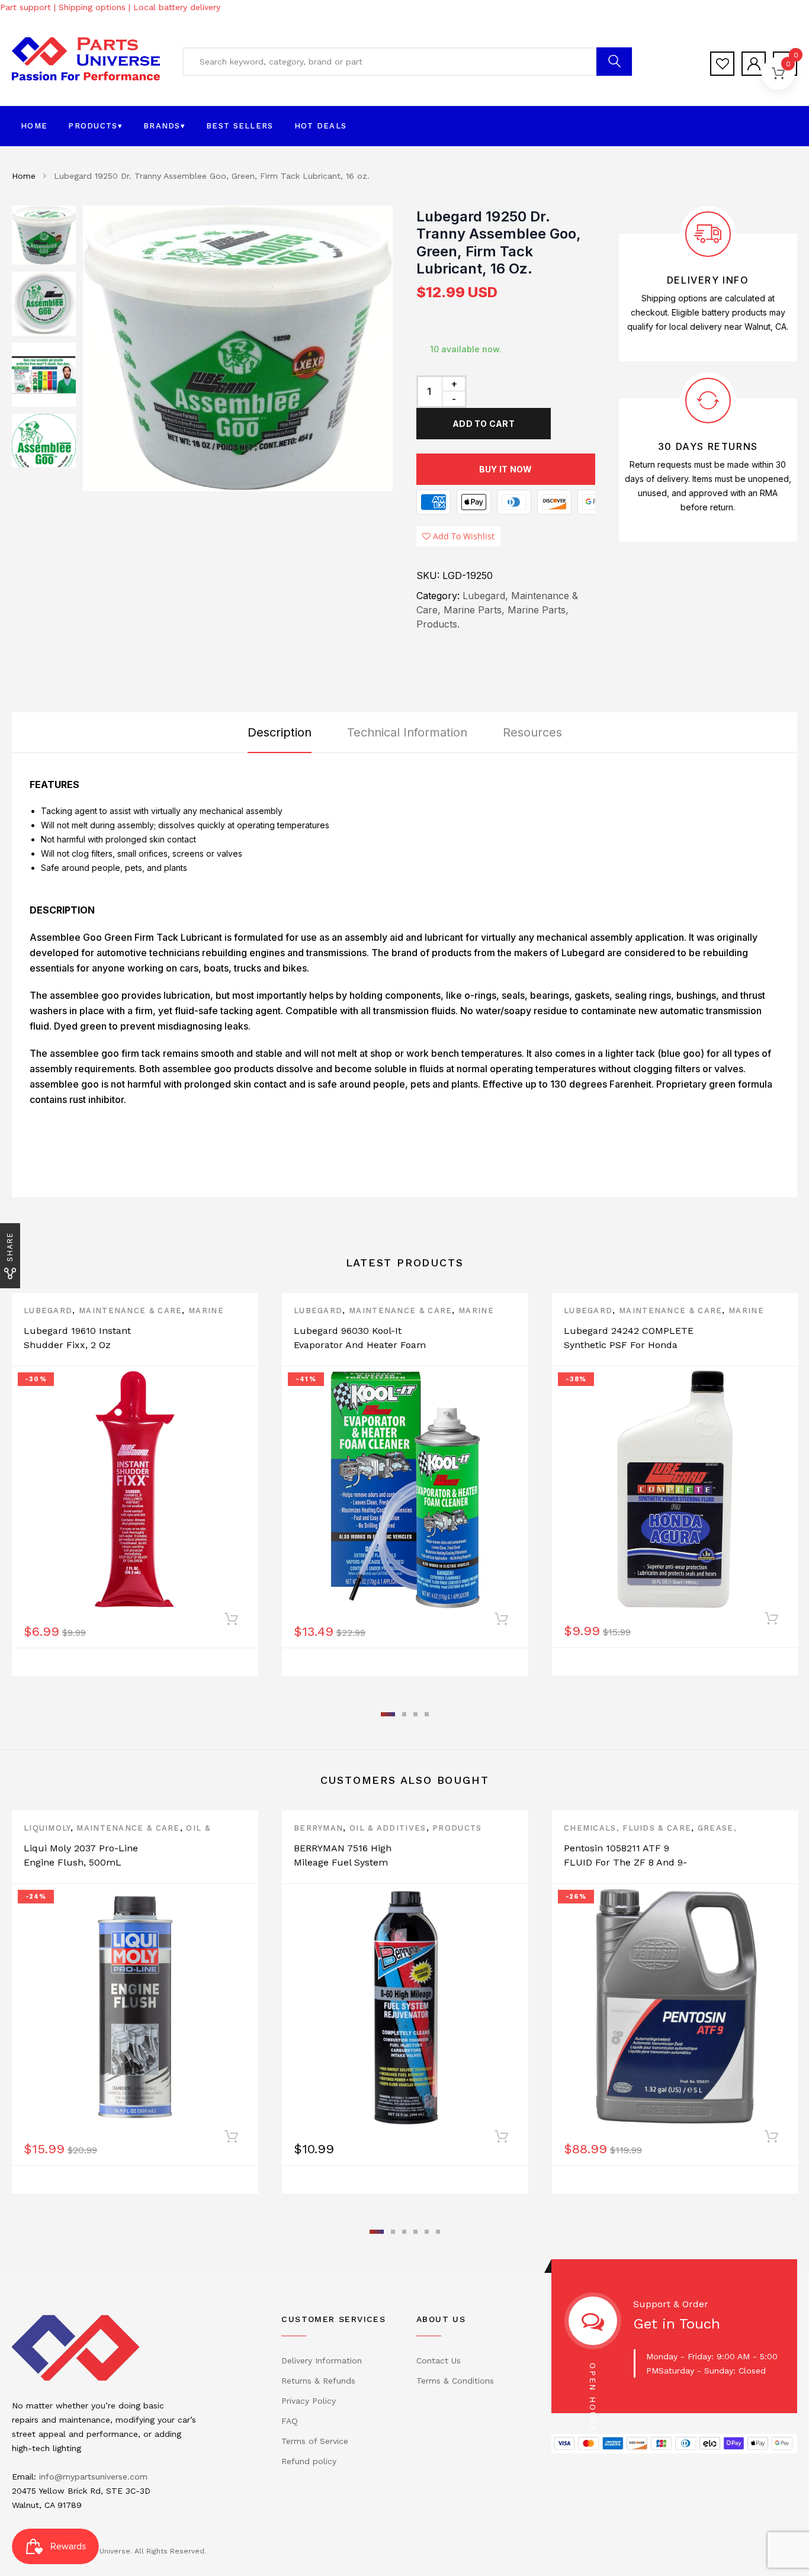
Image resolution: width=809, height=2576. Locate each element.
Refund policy (309, 2461)
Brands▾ (164, 126)
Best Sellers (240, 126)
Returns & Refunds (318, 2381)
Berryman (318, 1828)
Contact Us (439, 2360)
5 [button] (427, 2232)
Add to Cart (484, 424)
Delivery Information (322, 2360)
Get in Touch (677, 2324)
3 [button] (415, 1714)
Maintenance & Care (130, 1310)
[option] (238, 348)
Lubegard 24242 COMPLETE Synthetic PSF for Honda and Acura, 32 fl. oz (629, 1345)
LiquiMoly (47, 1828)
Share (10, 1247)
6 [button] (438, 2232)
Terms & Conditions (455, 2381)
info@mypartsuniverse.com (93, 2477)
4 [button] (427, 1714)
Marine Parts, (474, 610)
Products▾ (95, 126)
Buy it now (506, 469)
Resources (532, 732)
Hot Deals (321, 126)
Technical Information (407, 732)
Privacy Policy (309, 2401)
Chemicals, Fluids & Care (627, 1828)
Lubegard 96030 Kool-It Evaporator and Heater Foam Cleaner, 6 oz (360, 1345)
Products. (438, 624)
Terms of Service (315, 2441)
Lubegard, (485, 596)
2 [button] (404, 1714)
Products (457, 1828)
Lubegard (48, 1310)
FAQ (290, 2421)
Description (280, 732)
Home (34, 126)
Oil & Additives (388, 1828)
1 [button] (388, 1714)
